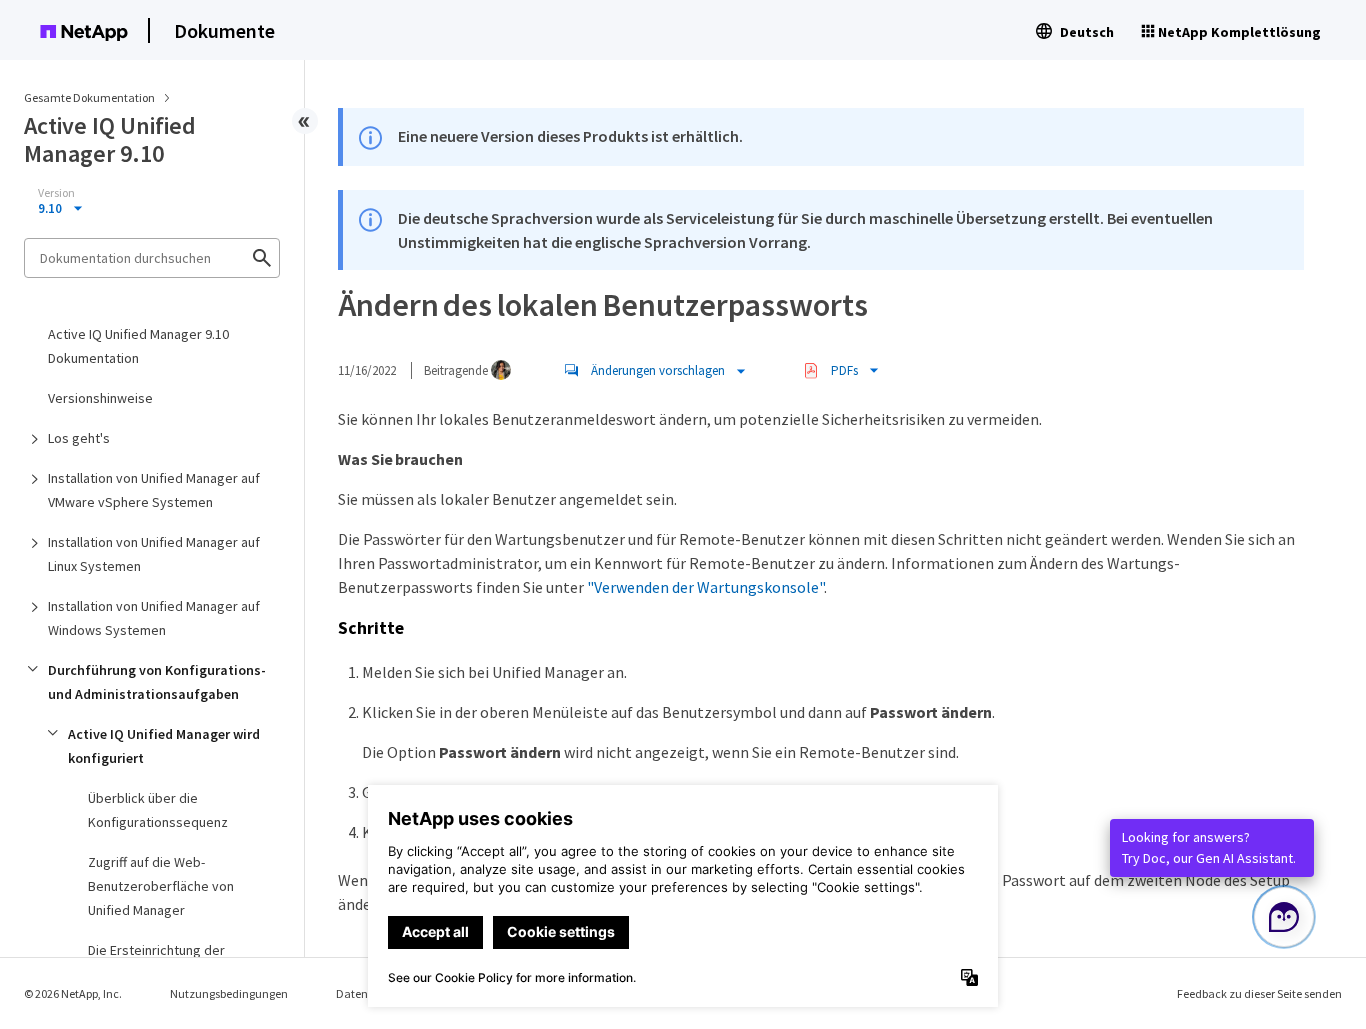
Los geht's (79, 438)
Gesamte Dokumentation (89, 97)
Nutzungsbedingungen (229, 993)
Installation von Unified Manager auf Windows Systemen (154, 618)
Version (56, 193)
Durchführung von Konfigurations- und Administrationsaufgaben (157, 682)
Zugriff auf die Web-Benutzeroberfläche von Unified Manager (161, 886)
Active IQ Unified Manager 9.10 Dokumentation (138, 346)
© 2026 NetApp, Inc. (73, 993)
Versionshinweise (100, 398)
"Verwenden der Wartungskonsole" (705, 587)
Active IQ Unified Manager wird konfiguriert (164, 746)
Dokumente (224, 30)
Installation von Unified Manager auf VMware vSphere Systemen (154, 490)
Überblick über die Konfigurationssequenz (158, 810)
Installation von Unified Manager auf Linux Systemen (154, 554)
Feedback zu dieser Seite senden (1259, 993)
